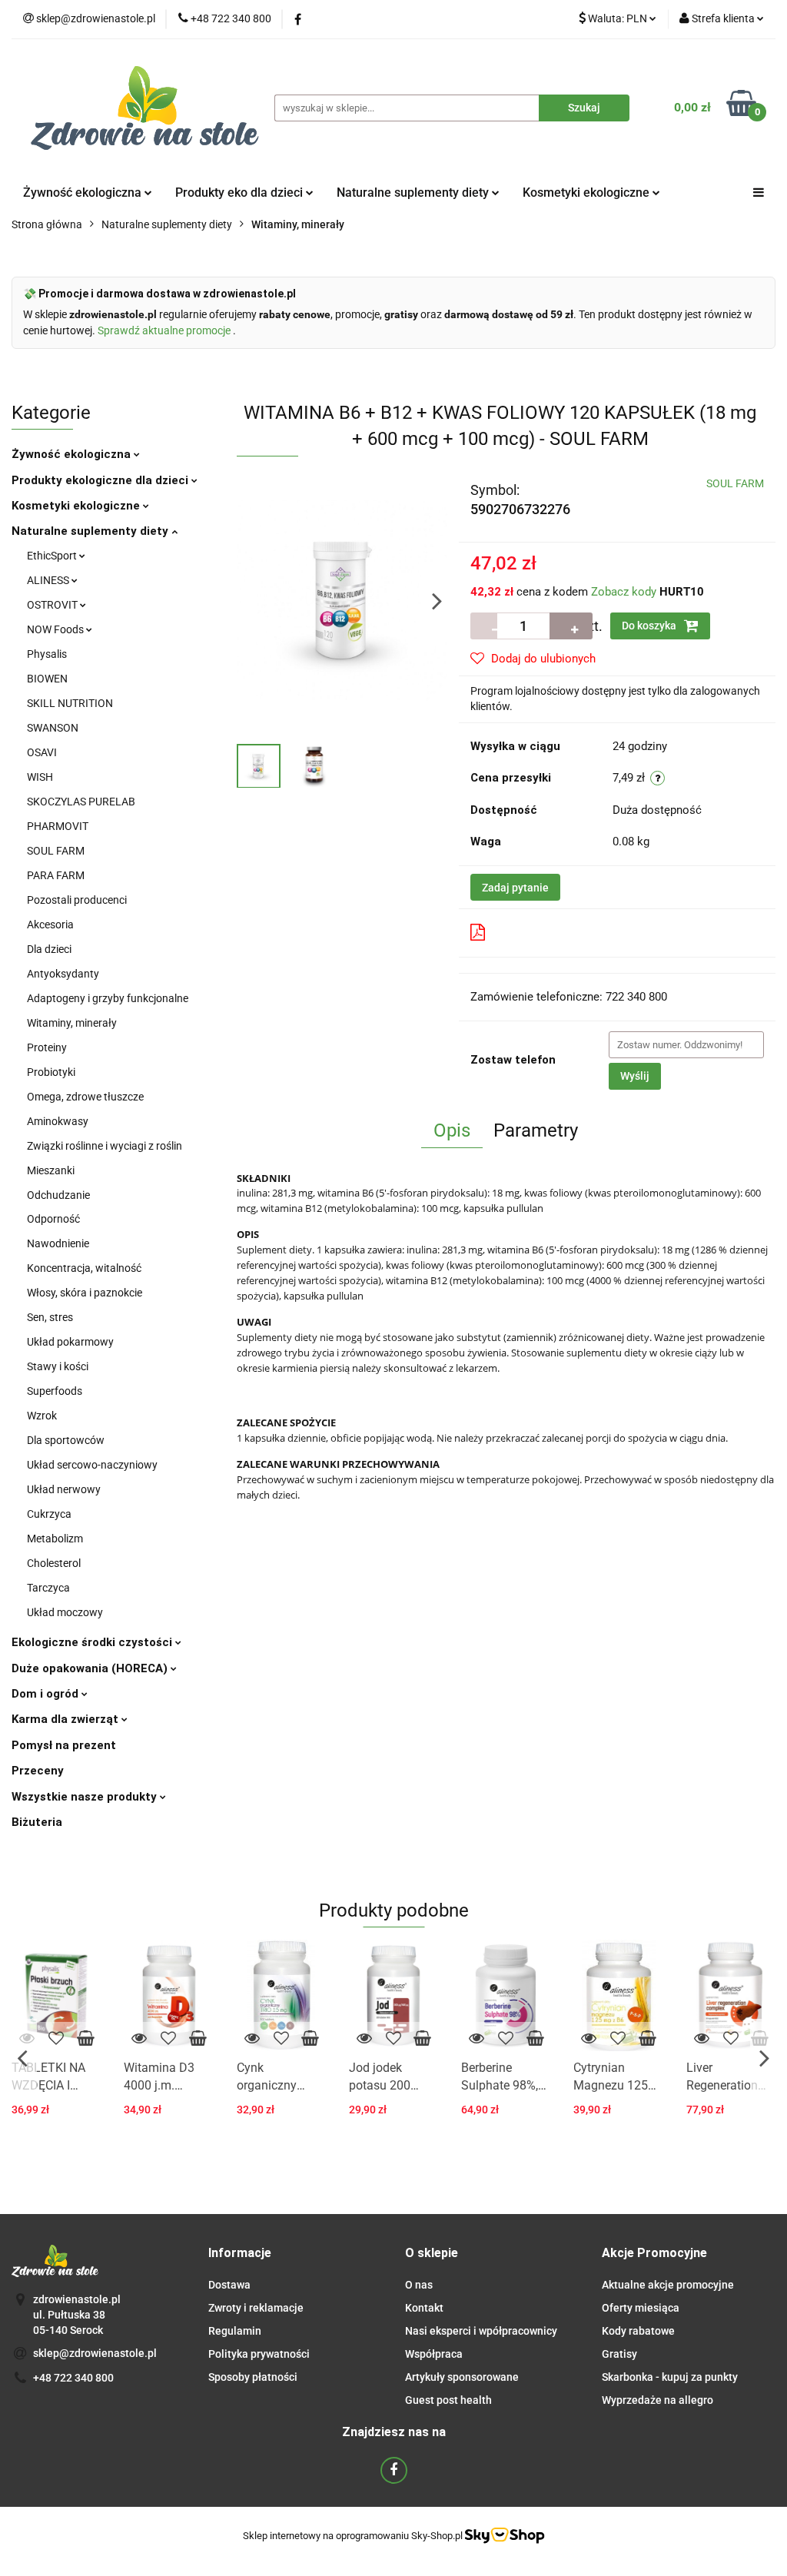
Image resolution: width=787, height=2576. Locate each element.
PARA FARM (56, 875)
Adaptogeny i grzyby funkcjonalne (108, 998)
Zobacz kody (624, 592)
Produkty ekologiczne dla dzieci (101, 480)
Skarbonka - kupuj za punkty (670, 2377)
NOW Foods (56, 629)
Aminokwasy (58, 1121)
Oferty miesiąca (641, 2308)
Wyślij (635, 1076)
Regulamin (235, 2331)
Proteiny (47, 1047)
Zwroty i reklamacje (256, 2308)
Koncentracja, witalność (84, 1268)
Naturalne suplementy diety (414, 193)
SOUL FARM (56, 851)
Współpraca (434, 2354)
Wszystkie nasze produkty (86, 1797)
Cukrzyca (49, 1514)
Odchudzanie (58, 1195)
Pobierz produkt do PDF (554, 932)
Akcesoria (50, 925)
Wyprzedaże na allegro (657, 2400)
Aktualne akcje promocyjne (668, 2285)
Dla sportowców (66, 1440)
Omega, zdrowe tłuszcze (85, 1097)
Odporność (53, 1219)
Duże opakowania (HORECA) (91, 1668)
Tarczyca (48, 1588)
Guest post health (448, 2400)
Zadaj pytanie (515, 888)
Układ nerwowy (64, 1489)
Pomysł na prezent (64, 1745)
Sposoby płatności (253, 2377)
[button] (240, 2254)
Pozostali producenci (77, 900)
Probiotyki (51, 1072)
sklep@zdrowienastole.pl (95, 2353)
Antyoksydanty (63, 974)
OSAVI (42, 752)
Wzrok (42, 1416)
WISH (40, 777)
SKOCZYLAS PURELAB (81, 802)
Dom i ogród (46, 1694)
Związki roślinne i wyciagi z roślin (105, 1146)
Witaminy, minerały (72, 1023)
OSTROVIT (53, 605)
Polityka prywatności (259, 2354)
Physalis (47, 654)
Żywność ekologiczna (73, 454)
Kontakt (424, 2308)
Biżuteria (37, 1822)
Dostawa (229, 2285)
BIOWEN (47, 679)
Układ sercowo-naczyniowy (92, 1465)
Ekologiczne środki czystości (93, 1642)
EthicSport (53, 556)
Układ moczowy (65, 1612)
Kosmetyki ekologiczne (588, 193)
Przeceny (38, 1771)
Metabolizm (55, 1539)
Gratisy (619, 2354)
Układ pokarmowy (70, 1342)
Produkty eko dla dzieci (241, 193)
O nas (419, 2285)
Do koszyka (650, 626)
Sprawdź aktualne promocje (165, 330)
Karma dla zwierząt (66, 1719)
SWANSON (53, 728)
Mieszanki (51, 1170)
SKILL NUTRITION (70, 703)
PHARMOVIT (58, 826)
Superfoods (55, 1391)
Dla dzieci (49, 949)
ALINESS (49, 580)
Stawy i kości (58, 1366)
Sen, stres (50, 1317)
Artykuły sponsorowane (462, 2377)
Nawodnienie (58, 1243)
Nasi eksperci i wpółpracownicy (481, 2331)
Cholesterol (54, 1563)
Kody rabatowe (638, 2331)
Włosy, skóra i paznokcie (85, 1293)
